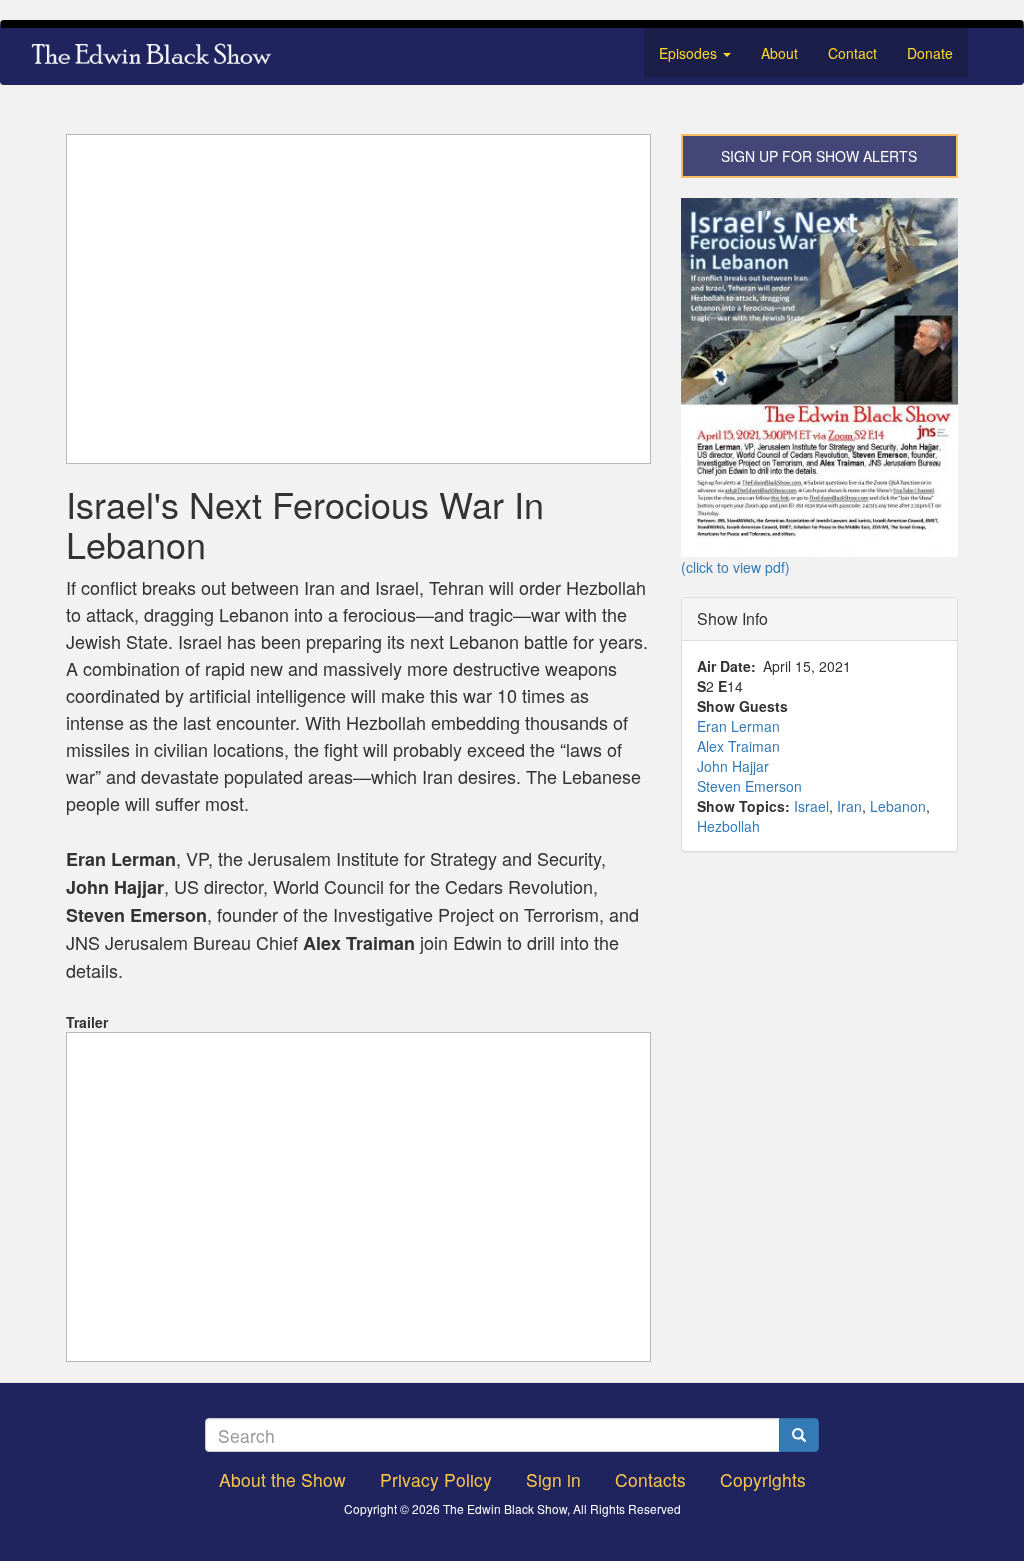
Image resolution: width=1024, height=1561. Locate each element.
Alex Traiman (738, 746)
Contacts (650, 1479)
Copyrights (763, 1479)
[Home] (158, 56)
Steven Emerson (749, 786)
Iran (849, 806)
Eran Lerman (738, 726)
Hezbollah (728, 826)
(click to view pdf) (735, 567)
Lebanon (898, 806)
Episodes (690, 53)
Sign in (553, 1479)
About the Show (282, 1479)
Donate (930, 53)
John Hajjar (733, 766)
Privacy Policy (436, 1479)
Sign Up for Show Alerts (819, 156)
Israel (811, 806)
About (779, 53)
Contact (852, 53)
